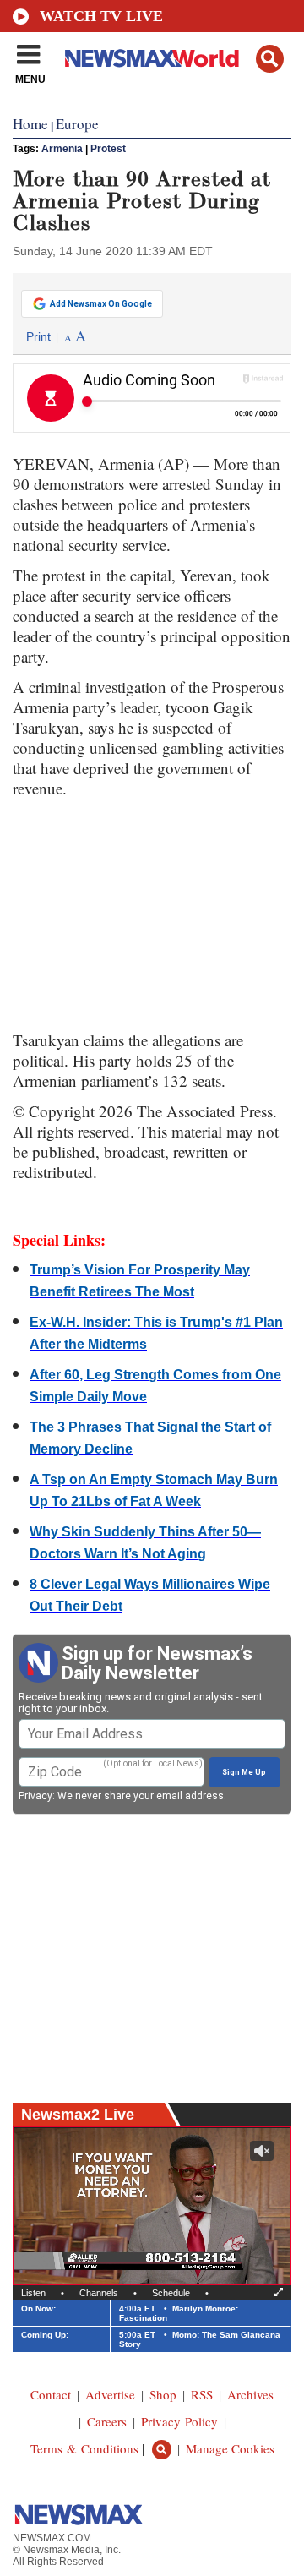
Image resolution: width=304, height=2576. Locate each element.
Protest (108, 149)
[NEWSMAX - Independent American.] (152, 57)
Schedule (171, 2293)
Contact (51, 2394)
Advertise (110, 2394)
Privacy (35, 1796)
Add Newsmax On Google (101, 304)
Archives (250, 2394)
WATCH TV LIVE (101, 16)
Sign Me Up (244, 1772)
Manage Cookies (230, 2448)
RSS (202, 2394)
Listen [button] (33, 2293)
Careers (107, 2421)
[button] (270, 59)
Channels (99, 2293)
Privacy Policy (179, 2421)
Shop (163, 2394)
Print (38, 336)
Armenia (62, 149)
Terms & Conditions (84, 2448)
